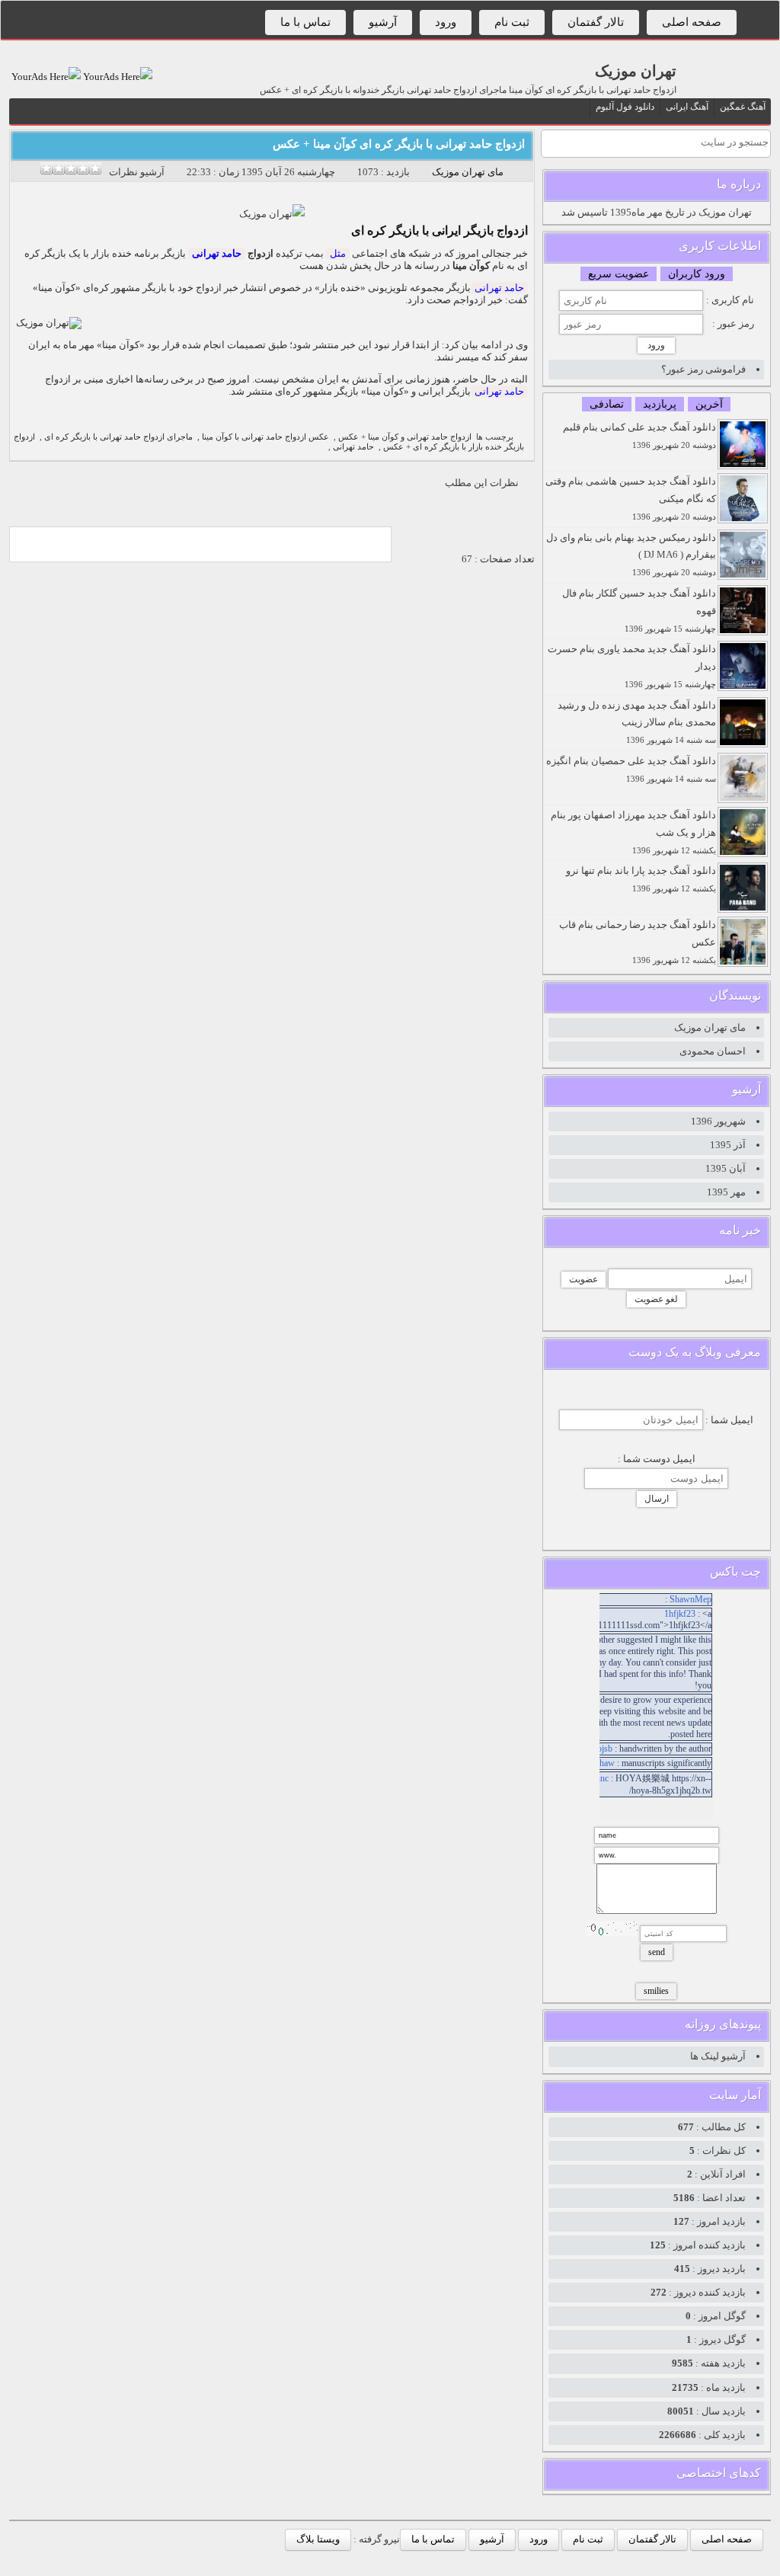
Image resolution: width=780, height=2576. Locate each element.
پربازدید (660, 404)
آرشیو (383, 22)
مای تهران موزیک (468, 172)
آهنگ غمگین (743, 107)
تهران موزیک (636, 71)
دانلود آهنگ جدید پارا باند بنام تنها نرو (641, 879)
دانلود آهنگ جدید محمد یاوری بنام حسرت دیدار (632, 666)
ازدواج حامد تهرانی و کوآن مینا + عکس (405, 437)
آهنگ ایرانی (687, 107)
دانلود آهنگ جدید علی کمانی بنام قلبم (639, 435)
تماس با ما (305, 22)
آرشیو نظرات (137, 172)
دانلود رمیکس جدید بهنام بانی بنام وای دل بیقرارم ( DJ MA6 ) (631, 555)
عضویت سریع (619, 274)
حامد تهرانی (217, 253)
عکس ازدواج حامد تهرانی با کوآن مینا (265, 437)
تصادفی (607, 404)
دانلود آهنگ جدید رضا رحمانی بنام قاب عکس (638, 942)
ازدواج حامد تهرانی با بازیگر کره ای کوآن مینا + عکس (399, 144)
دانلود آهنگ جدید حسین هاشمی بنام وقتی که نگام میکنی (631, 498)
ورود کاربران (697, 274)
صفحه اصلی (692, 22)
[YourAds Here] (117, 77)
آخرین (709, 404)
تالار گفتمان (596, 22)
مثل (338, 253)
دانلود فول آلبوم (625, 107)
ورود (446, 22)
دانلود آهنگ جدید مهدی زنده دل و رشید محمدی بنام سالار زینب (637, 722)
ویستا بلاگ (318, 2539)
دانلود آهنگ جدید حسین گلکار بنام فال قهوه (639, 610)
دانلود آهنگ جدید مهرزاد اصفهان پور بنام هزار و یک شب (633, 832)
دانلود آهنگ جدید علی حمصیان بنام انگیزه (631, 769)
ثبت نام (512, 22)
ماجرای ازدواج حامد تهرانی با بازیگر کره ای (118, 437)
